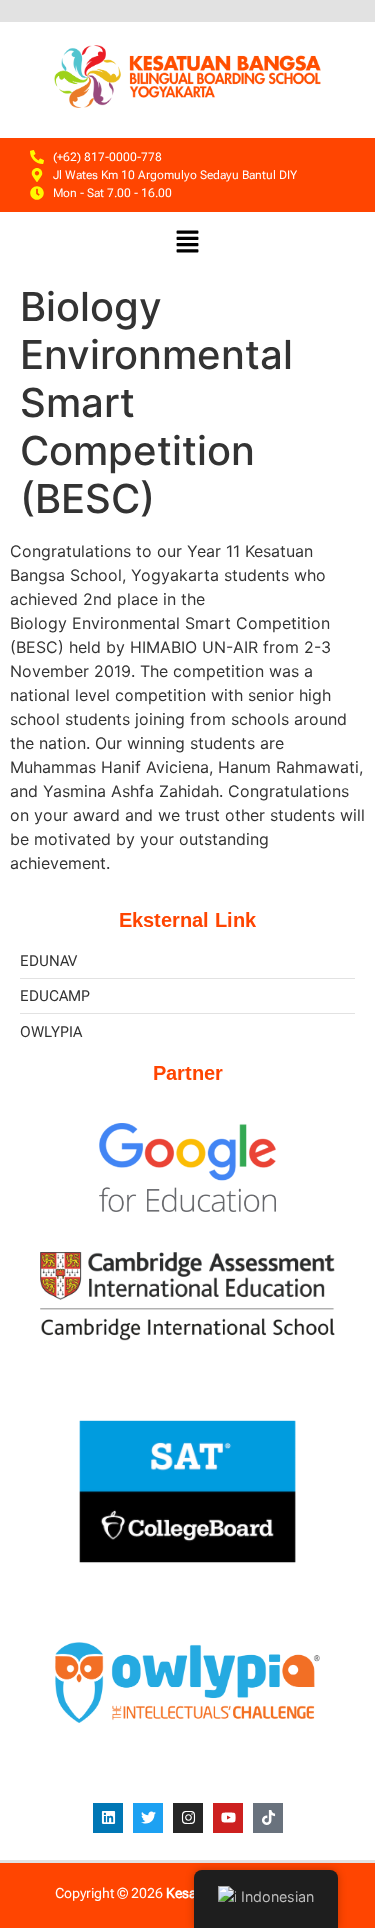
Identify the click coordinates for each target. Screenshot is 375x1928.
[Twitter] (148, 1818)
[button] (187, 243)
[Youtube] (228, 1818)
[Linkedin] (108, 1818)
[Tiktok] (268, 1818)
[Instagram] (188, 1818)
